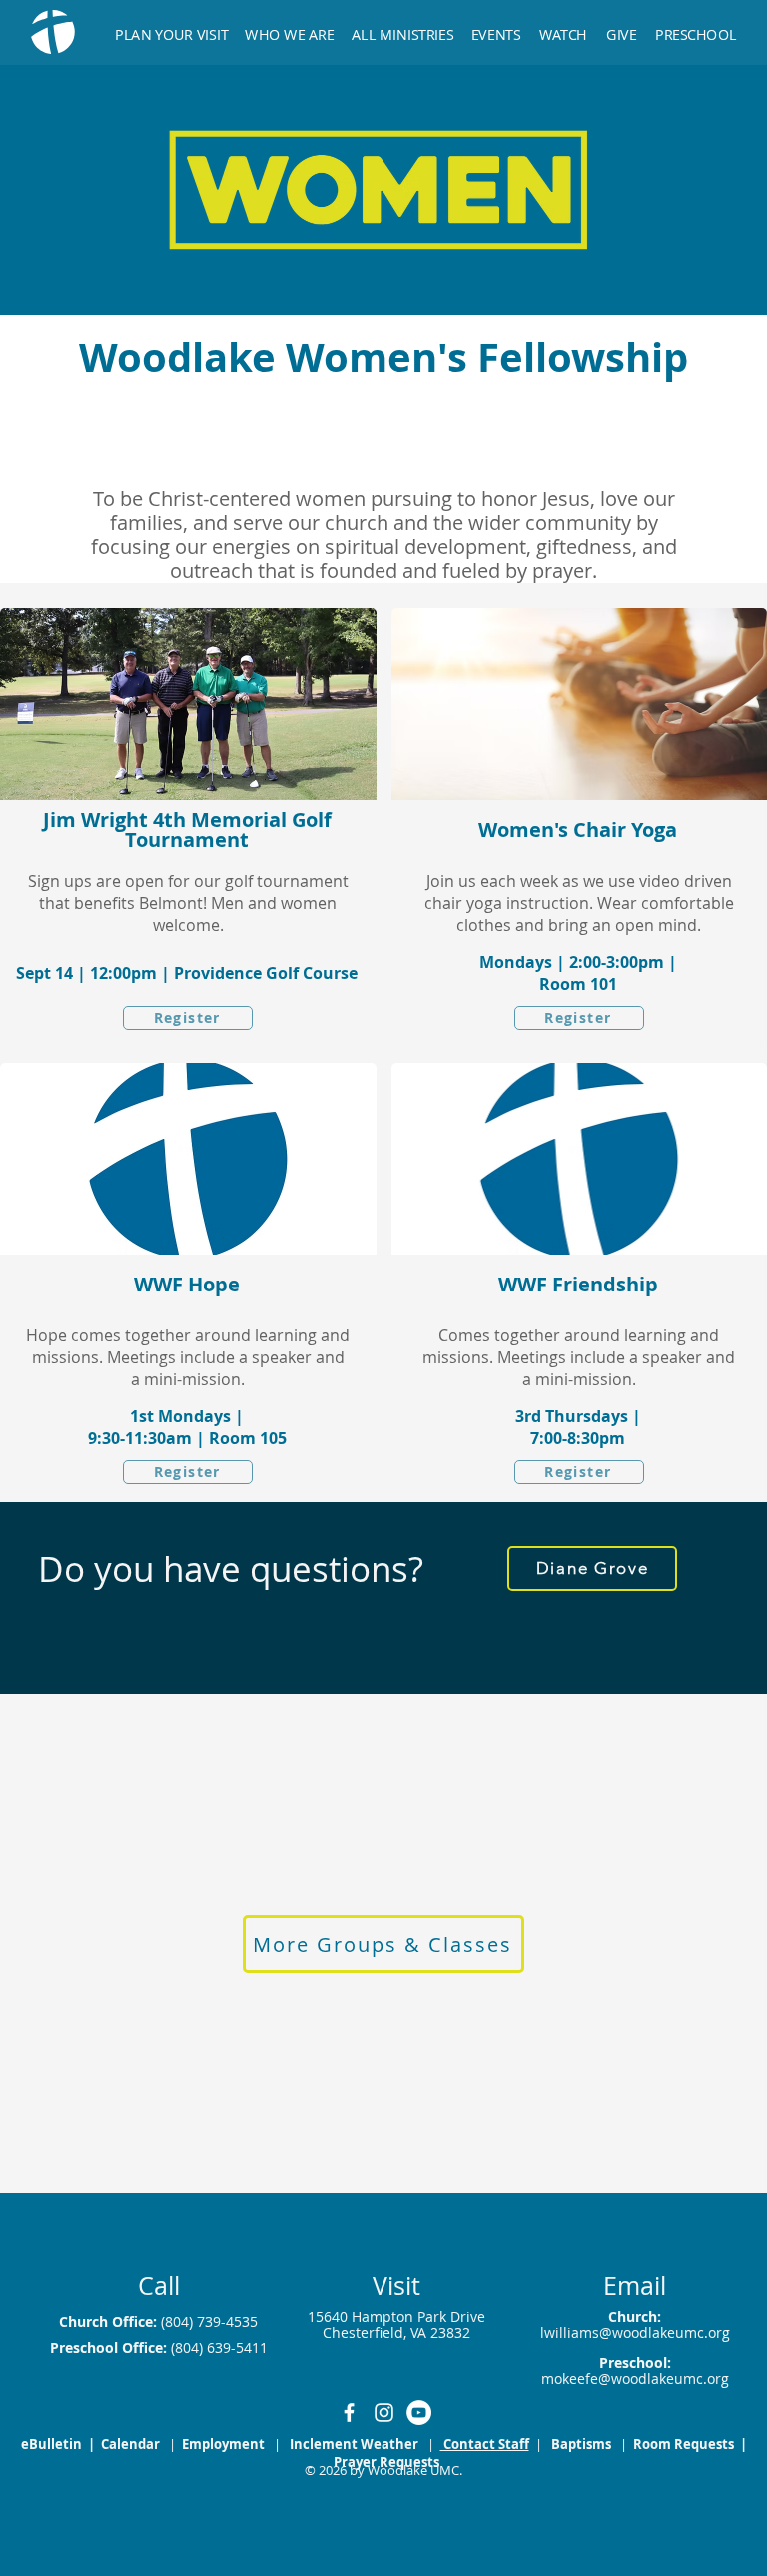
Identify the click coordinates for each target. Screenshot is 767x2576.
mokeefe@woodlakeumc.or (631, 2379)
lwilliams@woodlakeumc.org (635, 2333)
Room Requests (685, 2444)
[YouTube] (419, 2413)
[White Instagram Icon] (384, 2413)
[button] (403, 25)
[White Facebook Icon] (349, 2413)
